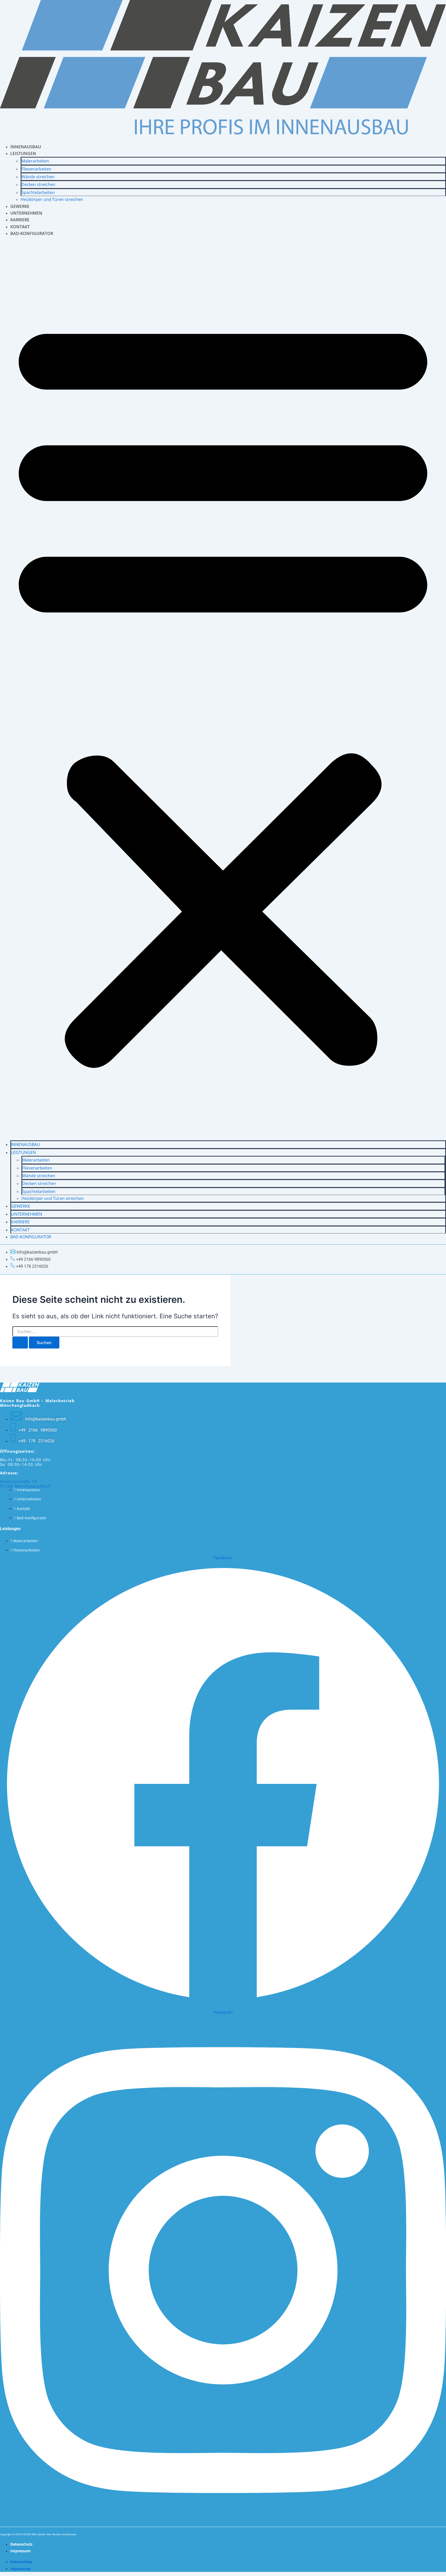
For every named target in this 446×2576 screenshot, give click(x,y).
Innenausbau (26, 1144)
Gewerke (21, 1206)
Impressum (21, 2551)
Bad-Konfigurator (32, 233)
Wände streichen (38, 177)
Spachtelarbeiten (38, 192)
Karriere (20, 1222)
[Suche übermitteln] (20, 1343)
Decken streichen (38, 184)
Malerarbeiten (35, 161)
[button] (223, 689)
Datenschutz (21, 2544)
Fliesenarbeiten (36, 169)
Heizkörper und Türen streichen (52, 199)
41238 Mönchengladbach (26, 1486)
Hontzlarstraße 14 (18, 1481)
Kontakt (20, 1230)
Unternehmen (27, 1214)
